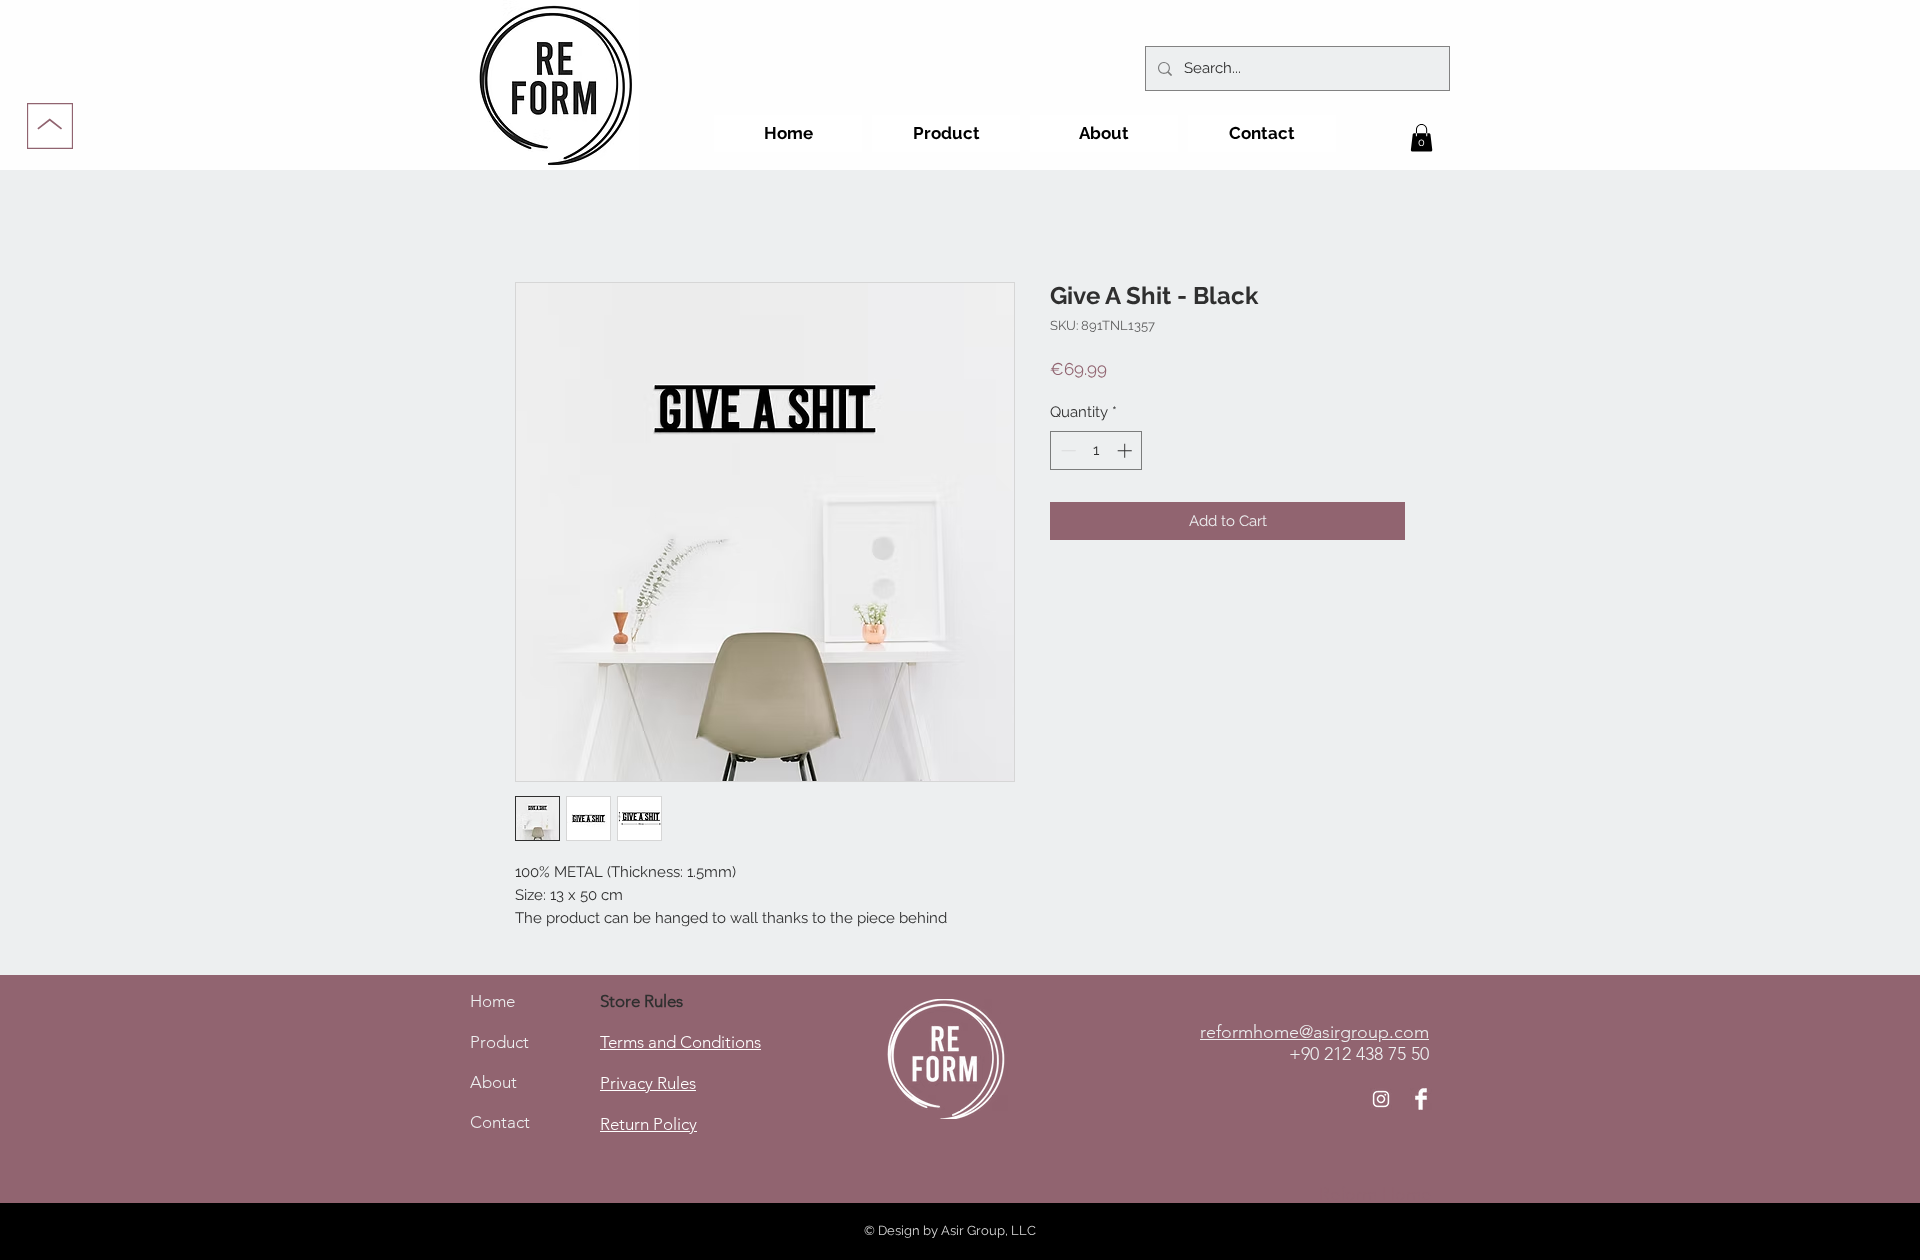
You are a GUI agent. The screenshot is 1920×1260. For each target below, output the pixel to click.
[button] (1421, 137)
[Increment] (1126, 450)
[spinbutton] (1096, 450)
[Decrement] (1066, 450)
